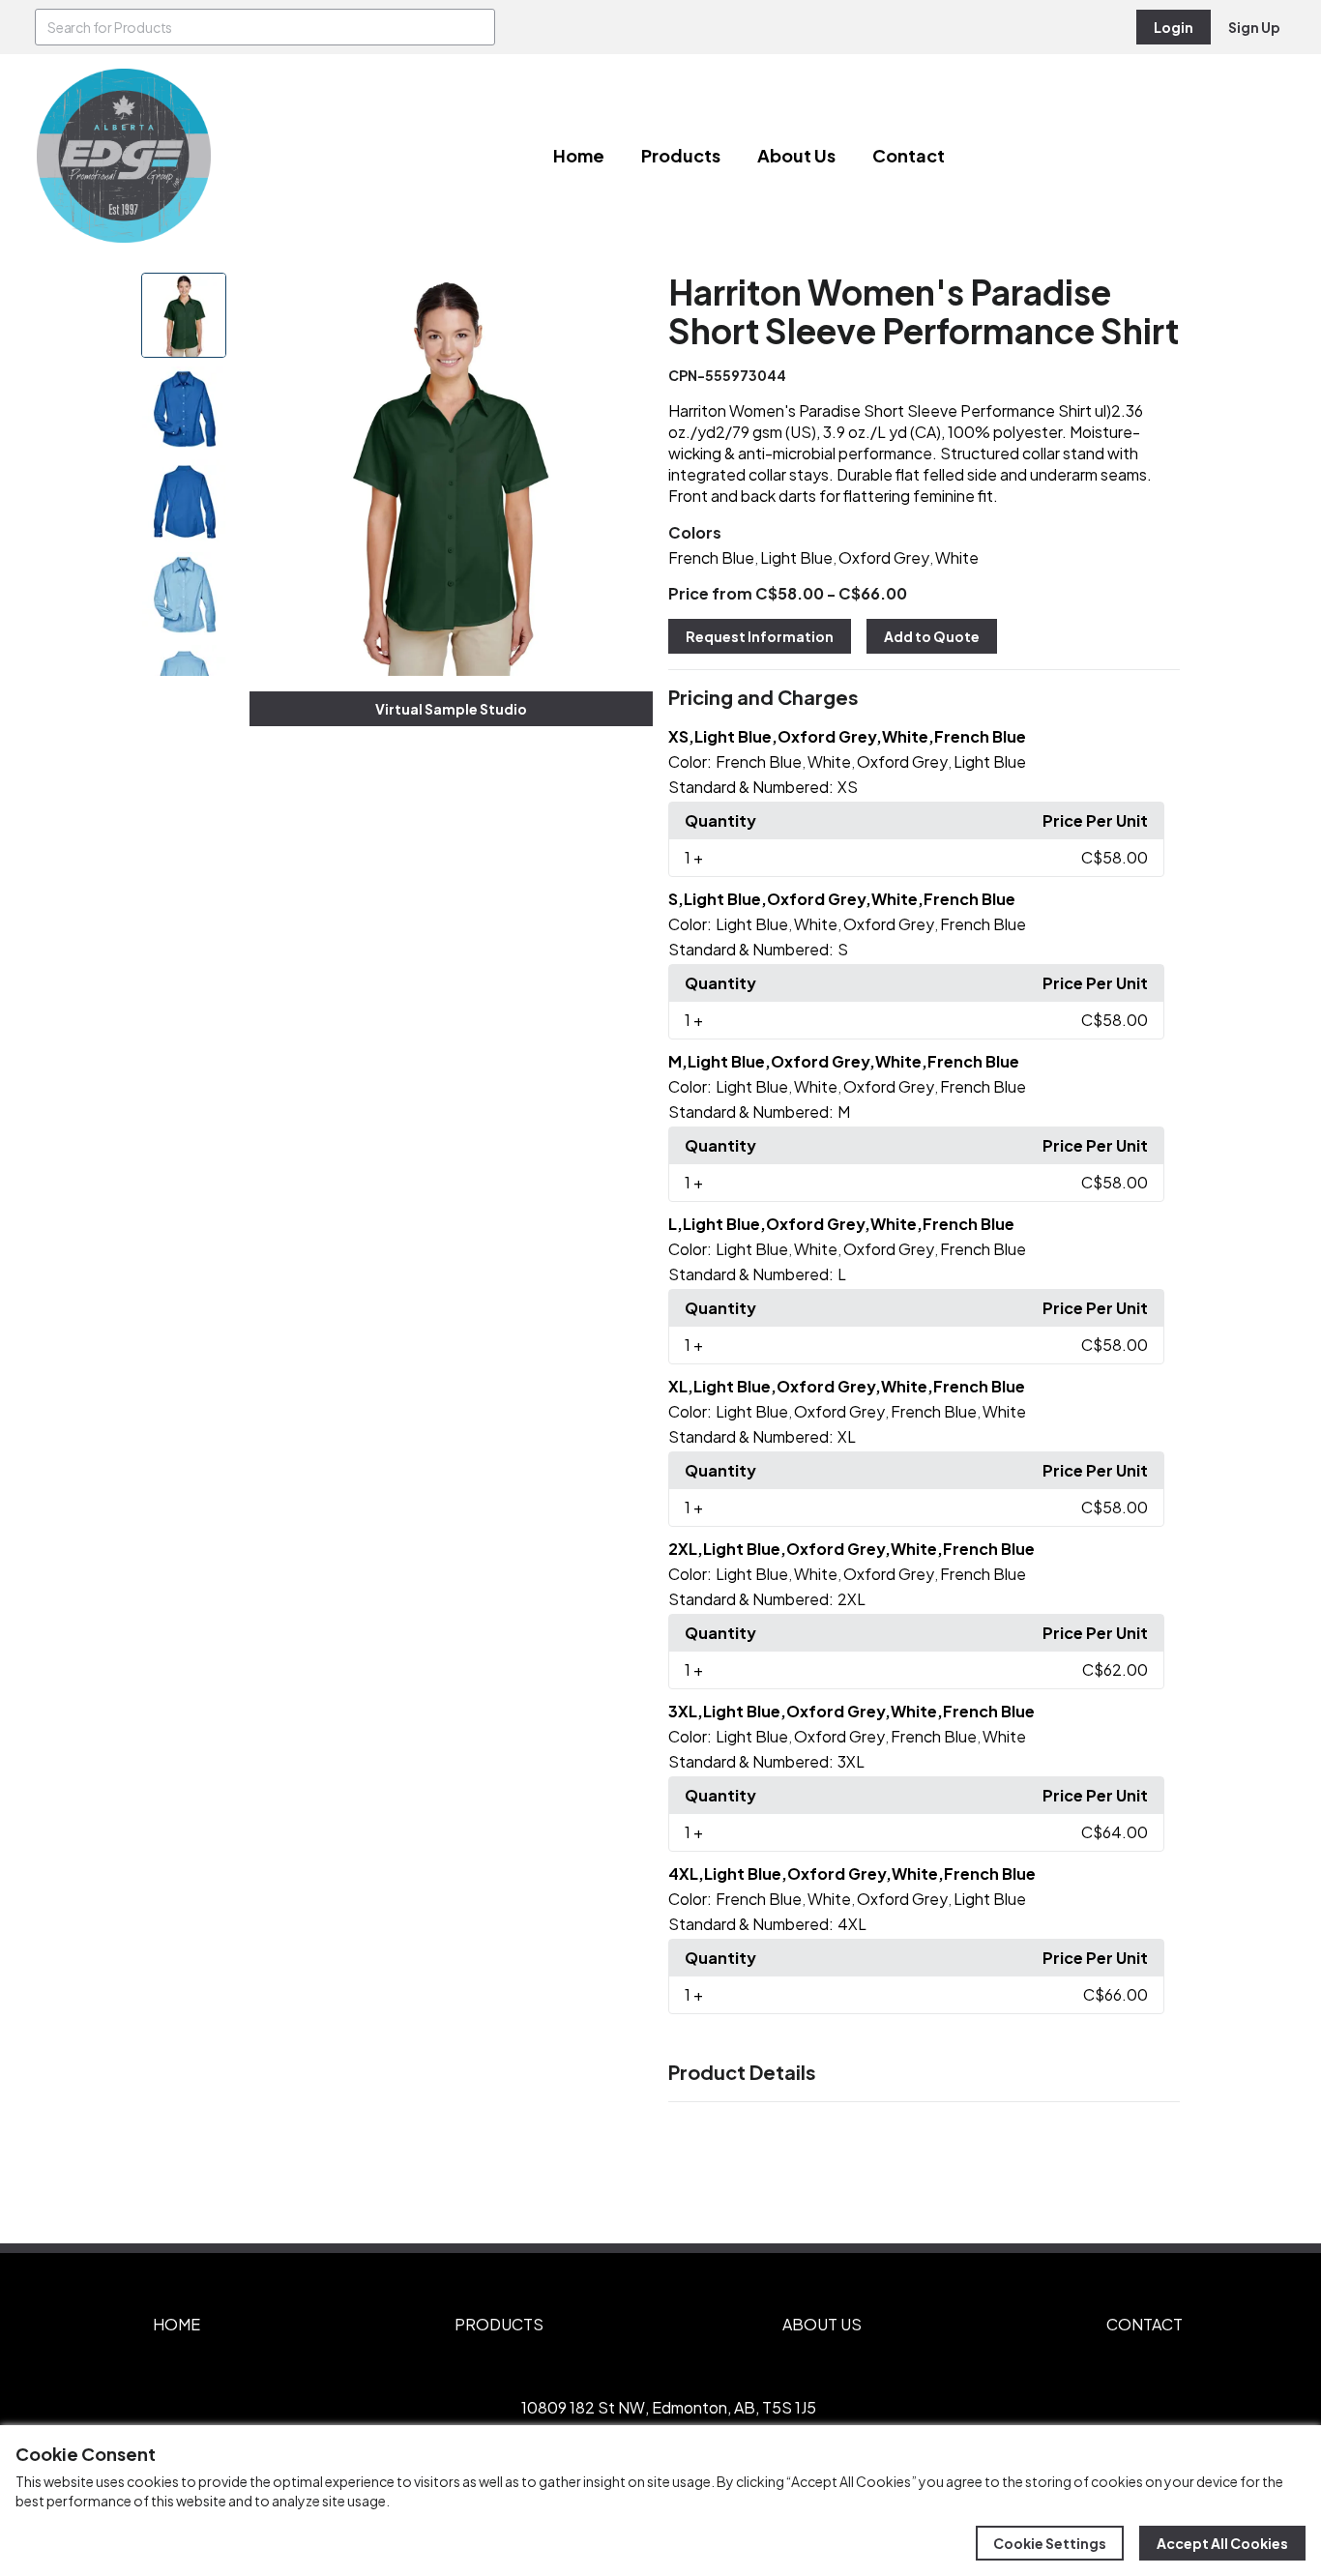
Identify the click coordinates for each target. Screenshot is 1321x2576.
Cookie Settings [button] (1050, 2543)
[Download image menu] (628, 298)
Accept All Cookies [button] (1222, 2543)
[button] (924, 698)
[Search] (477, 27)
